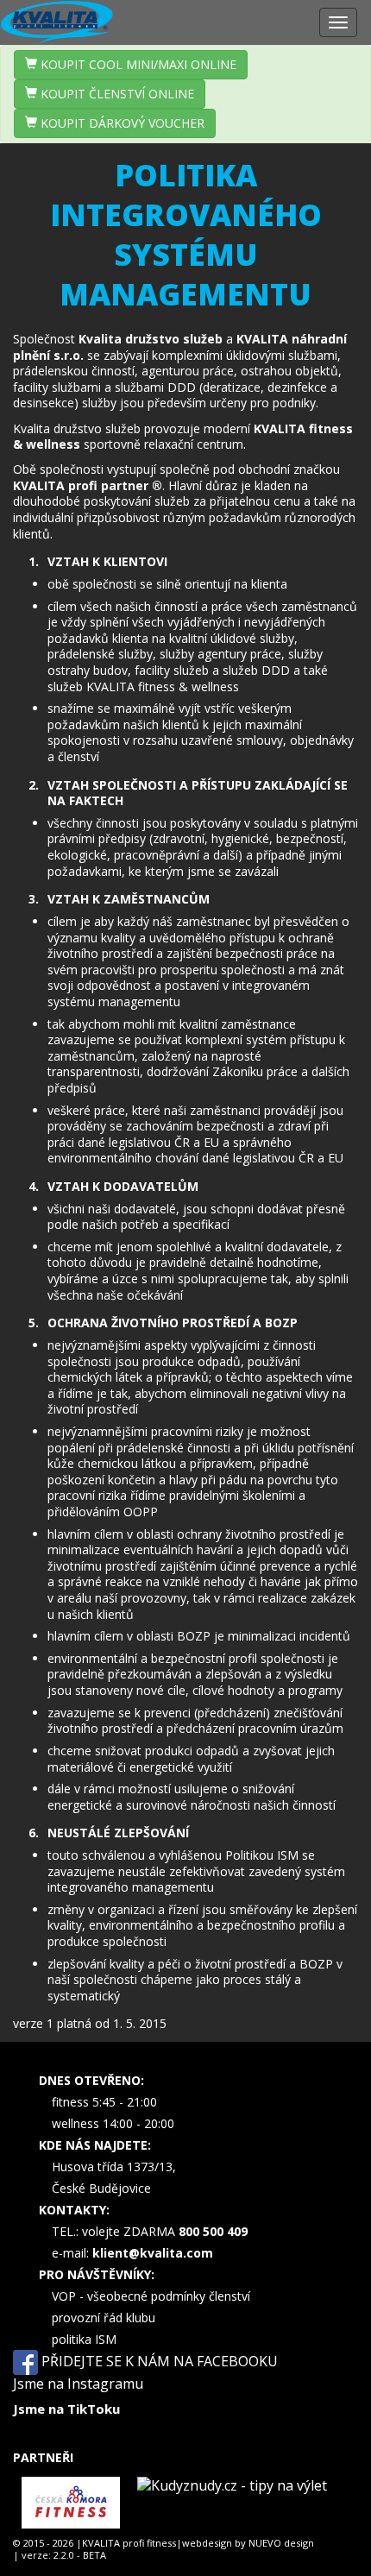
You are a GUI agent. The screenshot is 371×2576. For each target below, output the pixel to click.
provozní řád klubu (104, 2318)
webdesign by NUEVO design (248, 2543)
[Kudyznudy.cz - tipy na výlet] (232, 2503)
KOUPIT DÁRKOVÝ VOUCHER (121, 123)
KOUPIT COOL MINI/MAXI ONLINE (137, 64)
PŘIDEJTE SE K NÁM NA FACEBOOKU (158, 2360)
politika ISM (84, 2339)
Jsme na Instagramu (78, 2384)
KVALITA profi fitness (129, 2543)
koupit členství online (116, 94)
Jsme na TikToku (66, 2409)
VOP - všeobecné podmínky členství (151, 2296)
